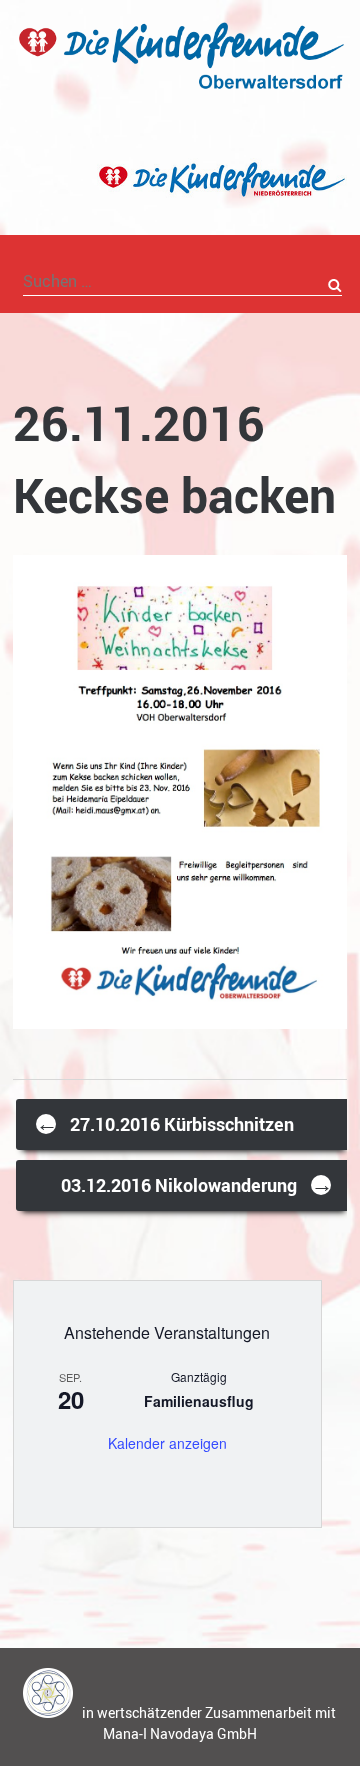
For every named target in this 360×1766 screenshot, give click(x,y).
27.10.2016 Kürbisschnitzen (165, 1122)
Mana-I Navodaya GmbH (180, 1733)
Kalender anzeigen (167, 1443)
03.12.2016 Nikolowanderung (197, 1183)
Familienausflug (199, 1401)
